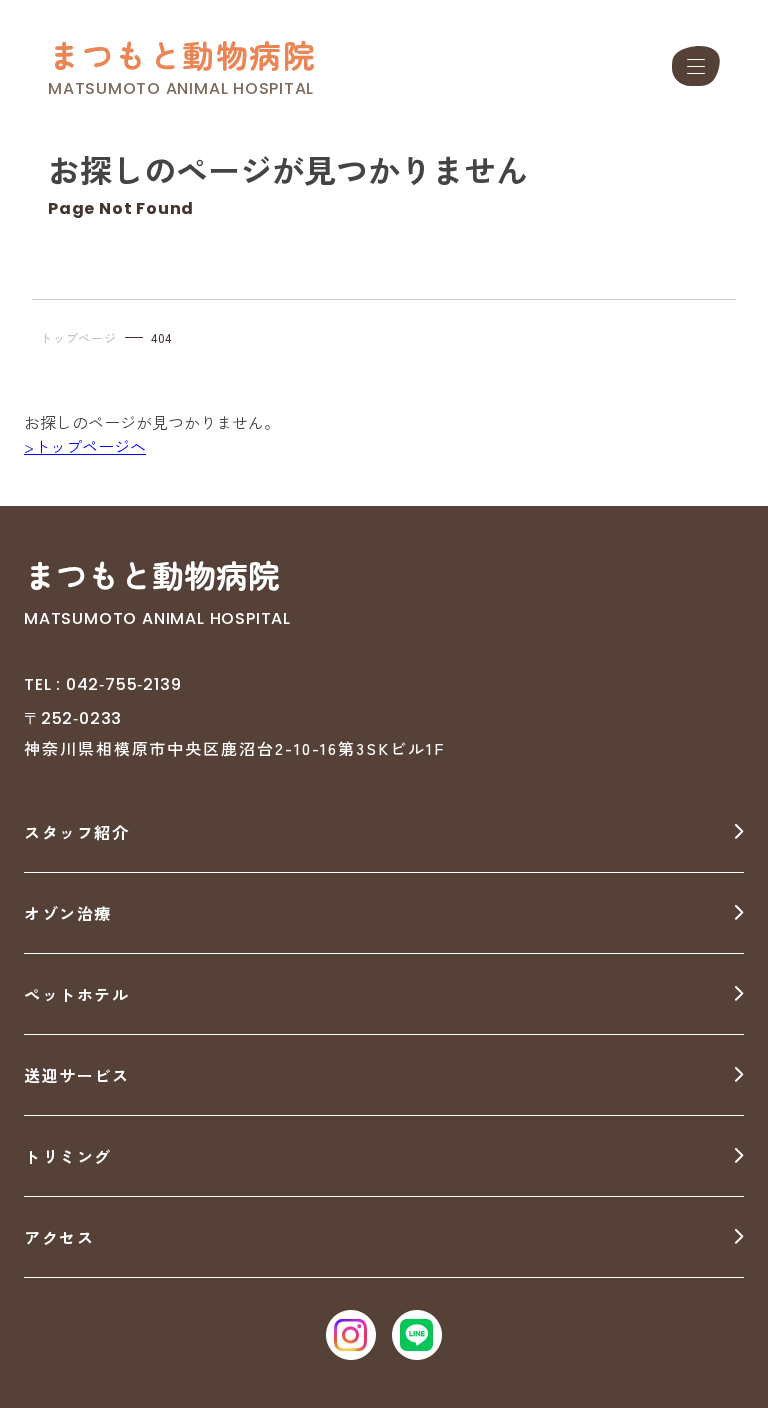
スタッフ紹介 (77, 832)
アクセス (59, 1237)
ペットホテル (77, 994)
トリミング (68, 1156)
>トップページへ (85, 446)
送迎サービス (77, 1075)
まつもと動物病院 (182, 54)
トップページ (78, 337)
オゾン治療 (68, 913)
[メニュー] (696, 66)
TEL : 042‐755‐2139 (102, 684)
